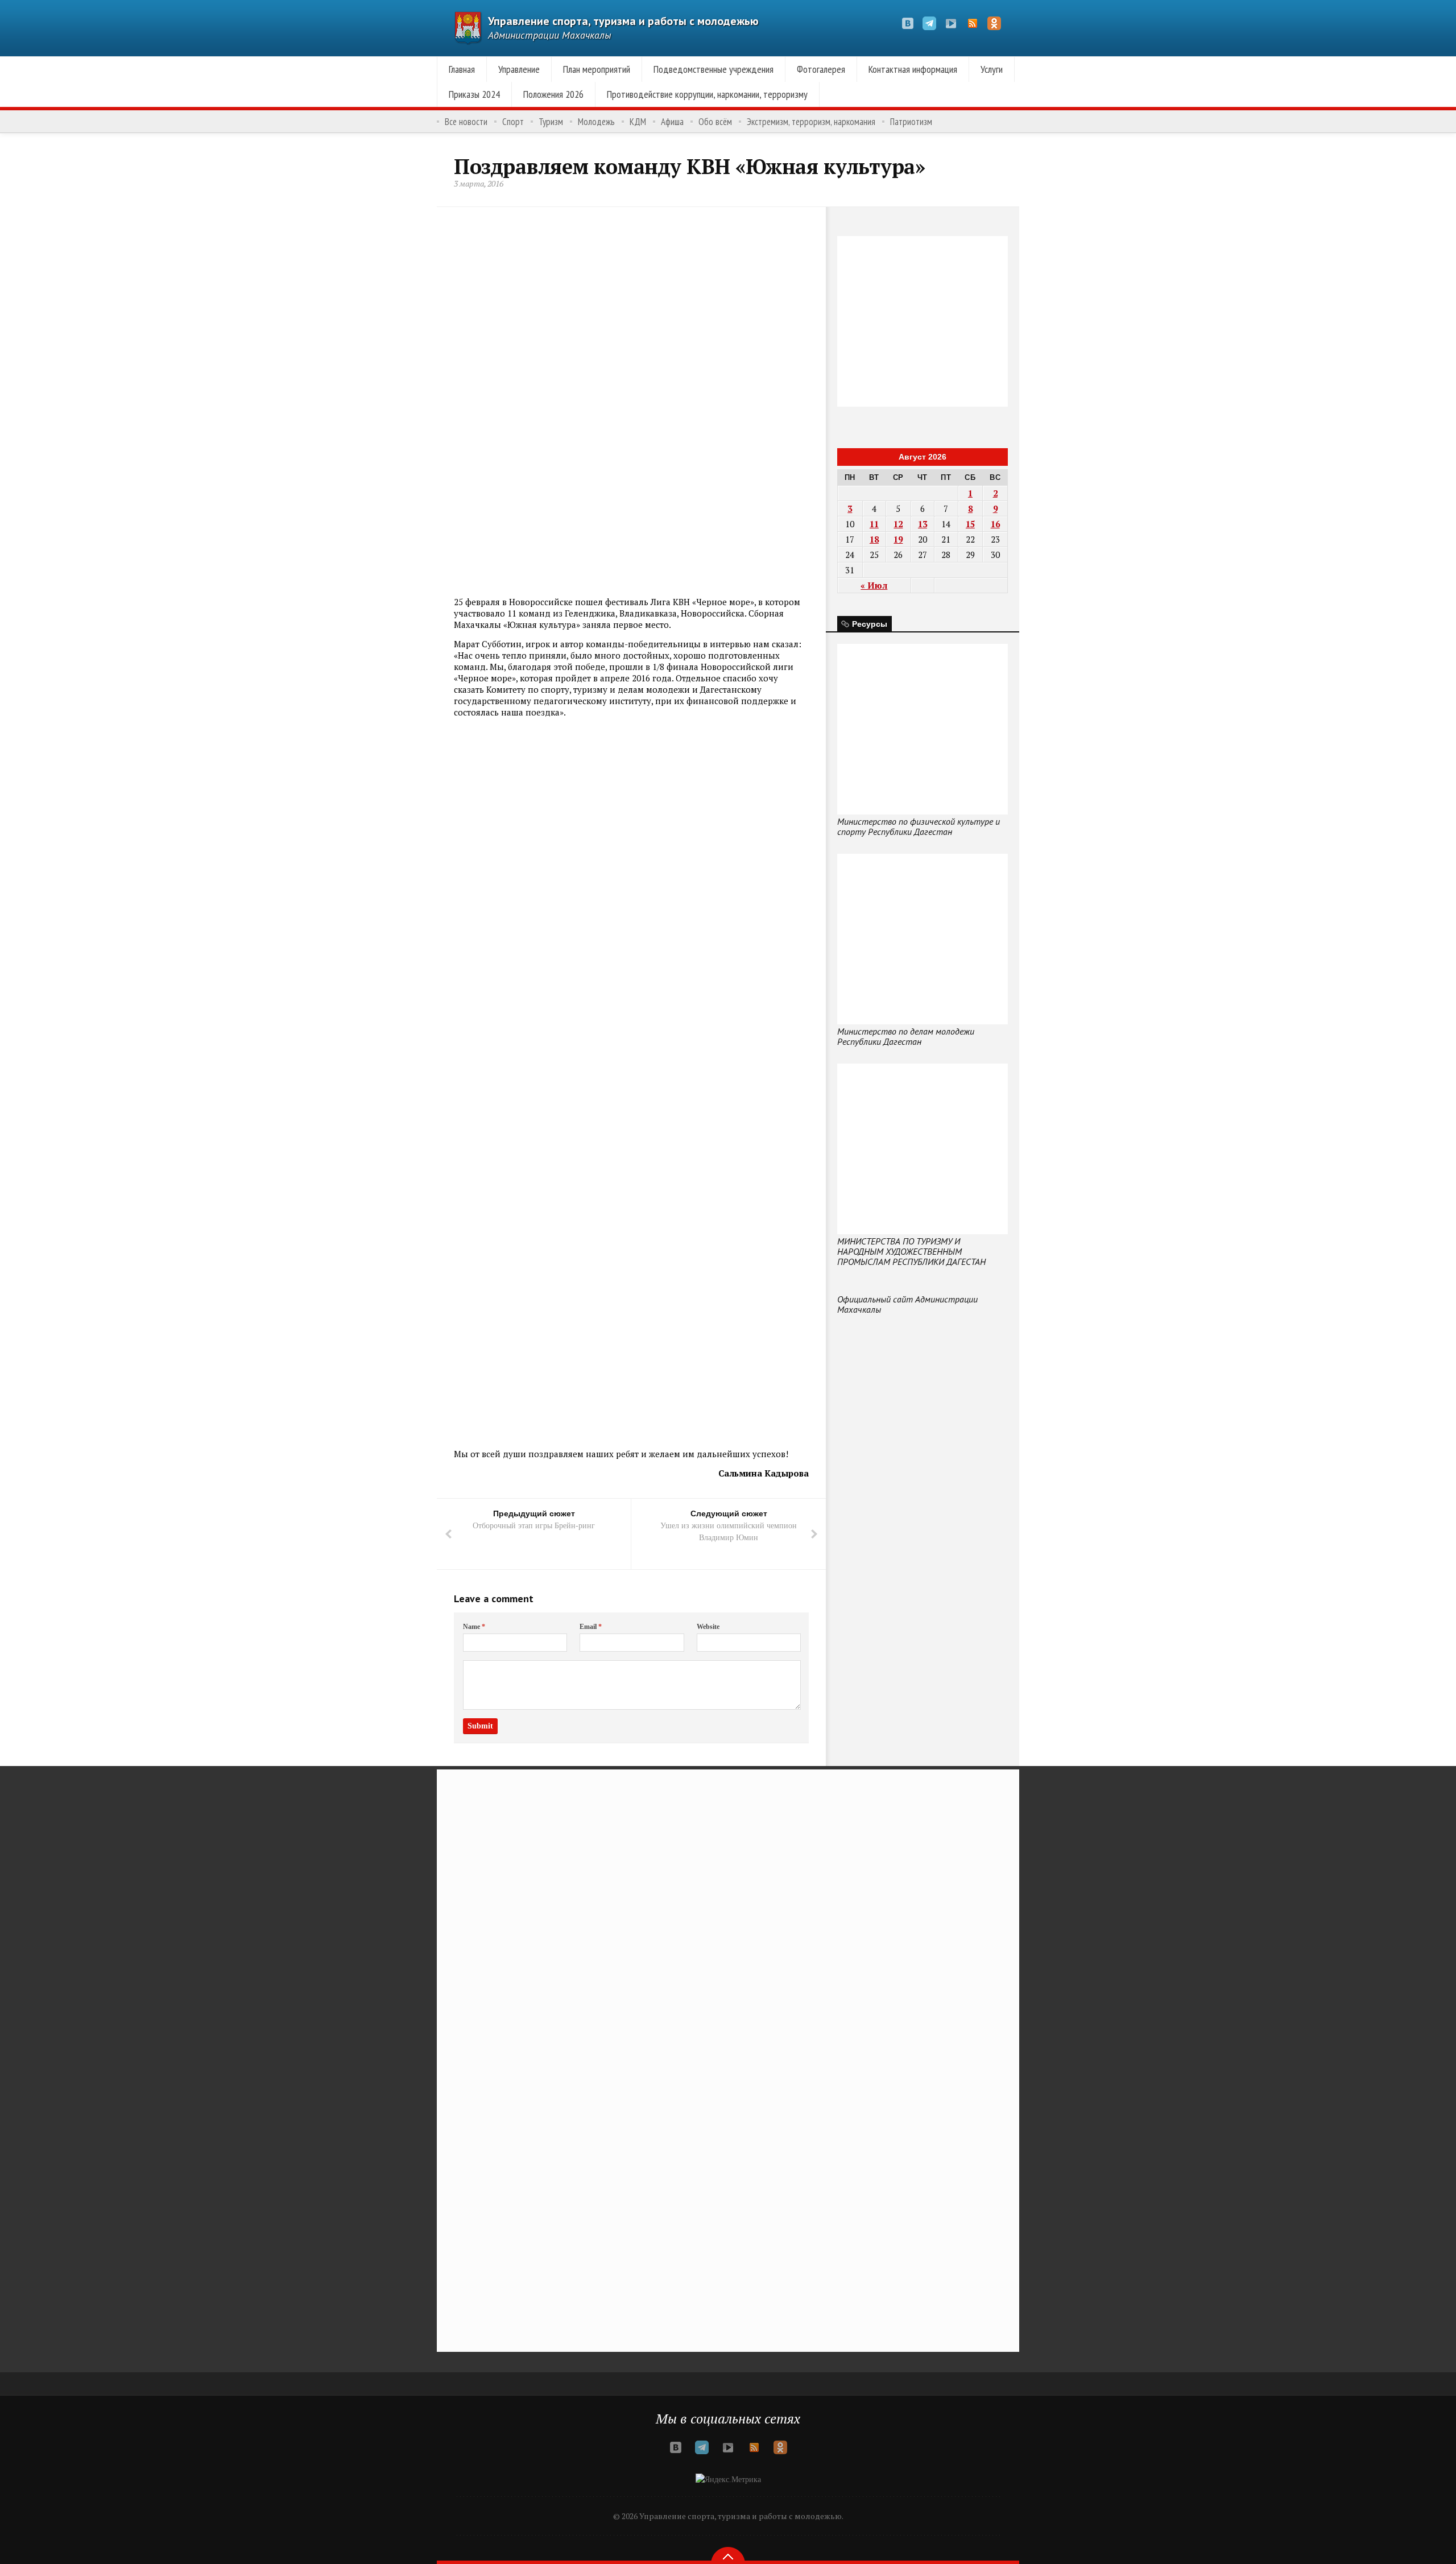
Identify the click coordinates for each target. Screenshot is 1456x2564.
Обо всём (715, 122)
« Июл (874, 585)
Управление (519, 69)
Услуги (992, 69)
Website (708, 1627)
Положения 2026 (553, 94)
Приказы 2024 (474, 94)
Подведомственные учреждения (713, 69)
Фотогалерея (821, 69)
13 (923, 524)
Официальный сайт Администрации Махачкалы (907, 1304)
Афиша (672, 122)
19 (898, 539)
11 (874, 524)
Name (474, 1627)
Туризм (551, 122)
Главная (462, 69)
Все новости (466, 122)
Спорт (513, 122)
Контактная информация (913, 69)
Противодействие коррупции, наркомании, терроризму (707, 94)
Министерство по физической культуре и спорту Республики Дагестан (919, 826)
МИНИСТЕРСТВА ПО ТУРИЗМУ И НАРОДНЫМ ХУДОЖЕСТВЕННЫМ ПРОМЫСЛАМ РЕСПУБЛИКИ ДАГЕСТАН (911, 1251)
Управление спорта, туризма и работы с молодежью (623, 21)
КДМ (638, 122)
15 (970, 524)
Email (591, 1627)
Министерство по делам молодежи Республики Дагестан (906, 1036)
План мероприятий (597, 69)
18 (874, 539)
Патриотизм (911, 122)
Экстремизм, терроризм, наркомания (811, 122)
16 (995, 524)
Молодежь (596, 122)
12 (898, 524)
